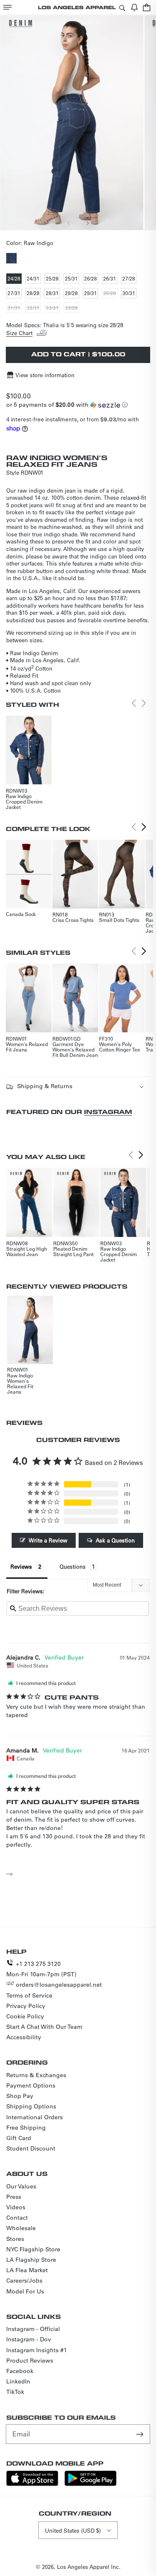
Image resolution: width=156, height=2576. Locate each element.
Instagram (108, 1112)
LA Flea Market (27, 2270)
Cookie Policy (25, 2016)
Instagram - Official (33, 2329)
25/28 (53, 279)
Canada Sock (21, 914)
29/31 (91, 294)
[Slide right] (87, 223)
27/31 (15, 294)
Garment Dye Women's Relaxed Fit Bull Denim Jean (75, 1049)
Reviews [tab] (21, 1566)
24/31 (34, 279)
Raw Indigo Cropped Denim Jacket (24, 801)
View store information (45, 375)
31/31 (15, 308)
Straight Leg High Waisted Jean (27, 1251)
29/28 (72, 294)
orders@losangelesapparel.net (59, 1985)
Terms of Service (29, 1995)
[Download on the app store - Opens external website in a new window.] (32, 2484)
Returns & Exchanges (36, 2075)
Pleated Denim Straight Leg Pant (73, 1251)
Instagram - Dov (29, 2339)
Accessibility (24, 2037)
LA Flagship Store (31, 2260)
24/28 (15, 279)
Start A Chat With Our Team (44, 2027)
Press (14, 2197)
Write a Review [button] (48, 1540)
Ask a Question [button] (115, 1540)
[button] (7, 7)
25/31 (72, 279)
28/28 (34, 294)
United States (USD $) (73, 2530)
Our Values (21, 2186)
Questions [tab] (73, 1566)
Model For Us (25, 2291)
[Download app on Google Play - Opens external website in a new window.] (90, 2484)
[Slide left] (69, 223)
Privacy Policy (26, 2006)
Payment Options (31, 2085)
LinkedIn (18, 2381)
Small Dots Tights (119, 920)
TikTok (15, 2392)
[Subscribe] (141, 2434)
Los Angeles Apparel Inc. (89, 2567)
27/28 (129, 279)
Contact (17, 2218)
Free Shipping (26, 2128)
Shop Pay (20, 2096)
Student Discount (31, 2148)
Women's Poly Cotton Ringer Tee (120, 1047)
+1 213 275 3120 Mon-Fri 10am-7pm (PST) (41, 1969)
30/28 (110, 294)
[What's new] (134, 7)
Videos (16, 2207)
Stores (15, 2239)
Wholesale (21, 2228)
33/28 (72, 308)
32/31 (34, 308)
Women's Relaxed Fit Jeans (27, 1047)
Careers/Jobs (24, 2281)
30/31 (129, 294)
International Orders (35, 2117)
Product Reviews (30, 2361)
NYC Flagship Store (33, 2249)
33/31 (53, 308)
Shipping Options (31, 2106)
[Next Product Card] (144, 827)
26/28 (91, 279)
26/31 (110, 279)
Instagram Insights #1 (37, 2350)
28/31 (53, 294)
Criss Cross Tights (73, 920)
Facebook (20, 2371)
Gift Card (19, 2138)
